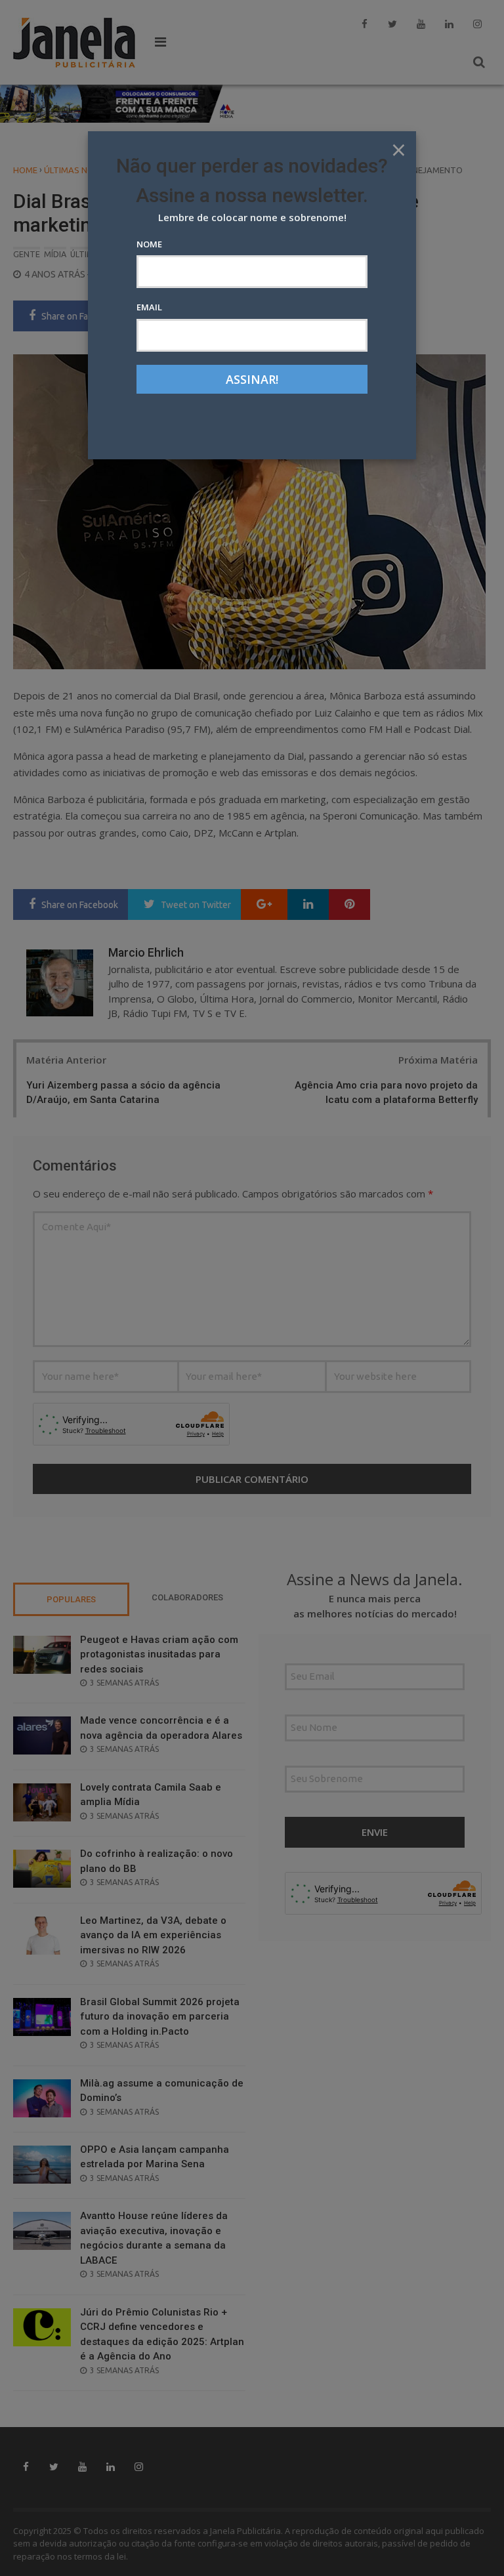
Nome (149, 244)
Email (149, 307)
